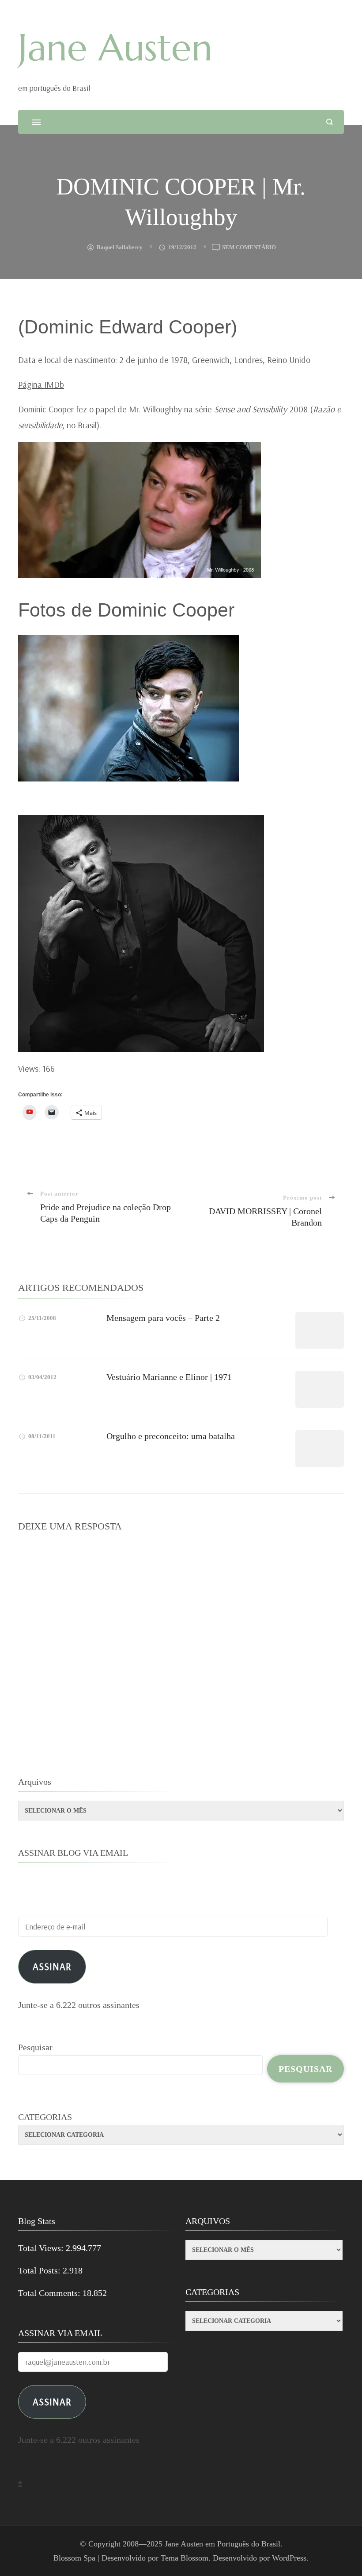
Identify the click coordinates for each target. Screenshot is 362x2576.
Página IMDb (41, 384)
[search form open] (330, 122)
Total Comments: (50, 2293)
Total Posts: (40, 2270)
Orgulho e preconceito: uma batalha (171, 1436)
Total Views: (42, 2248)
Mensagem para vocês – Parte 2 (163, 1318)
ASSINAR (52, 2402)
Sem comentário (249, 248)
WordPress (289, 2558)
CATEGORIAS (45, 2117)
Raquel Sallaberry (120, 247)
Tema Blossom (185, 2558)
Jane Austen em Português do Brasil (222, 2544)
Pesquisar (35, 2047)
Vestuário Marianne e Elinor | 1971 (169, 1377)
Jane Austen (115, 48)
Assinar (52, 1966)
